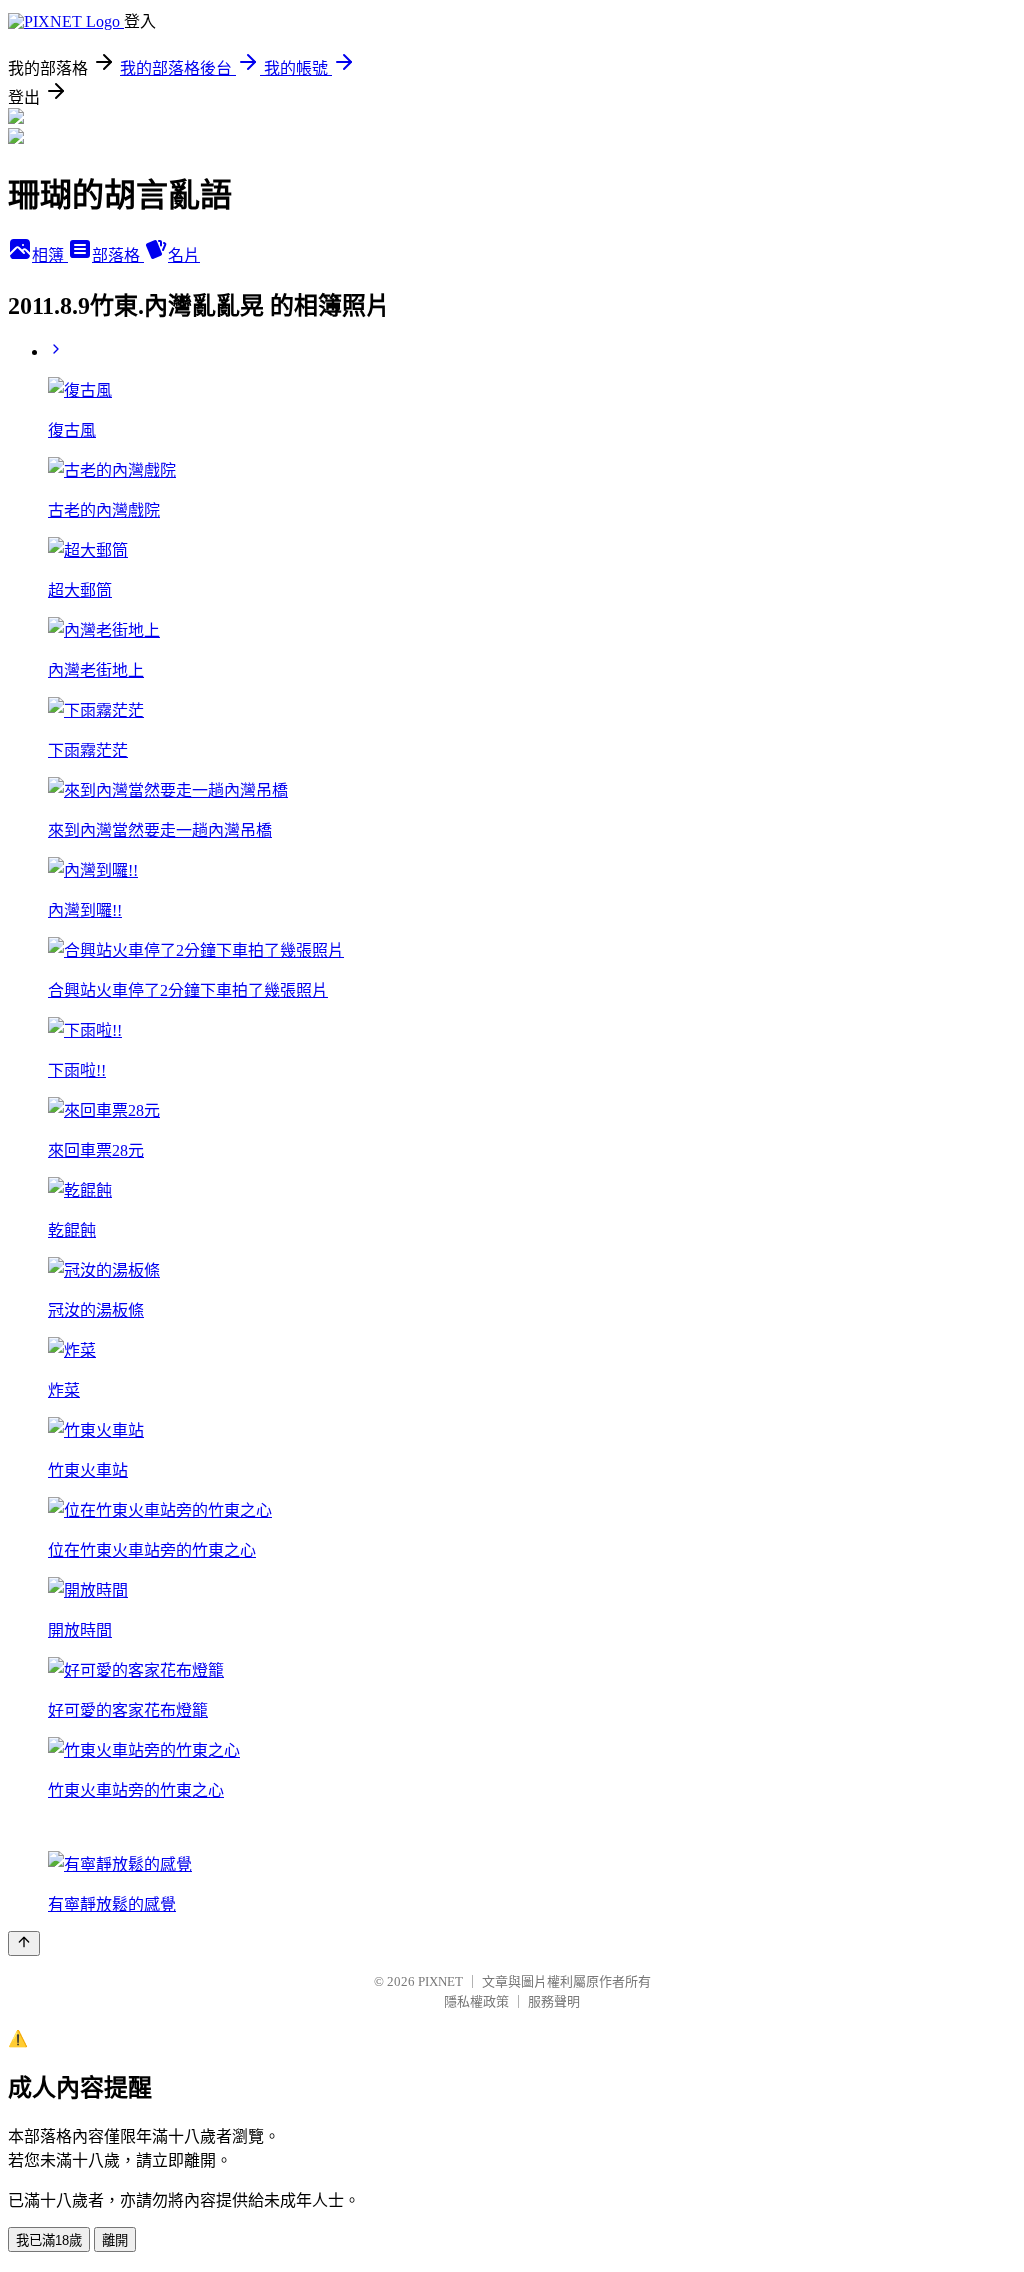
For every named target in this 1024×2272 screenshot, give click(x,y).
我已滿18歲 (49, 2240)
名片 (184, 255)
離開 (115, 2240)
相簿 (50, 255)
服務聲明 (554, 2001)
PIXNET (440, 1981)
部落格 (118, 255)
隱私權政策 (476, 2001)
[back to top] (24, 1943)
